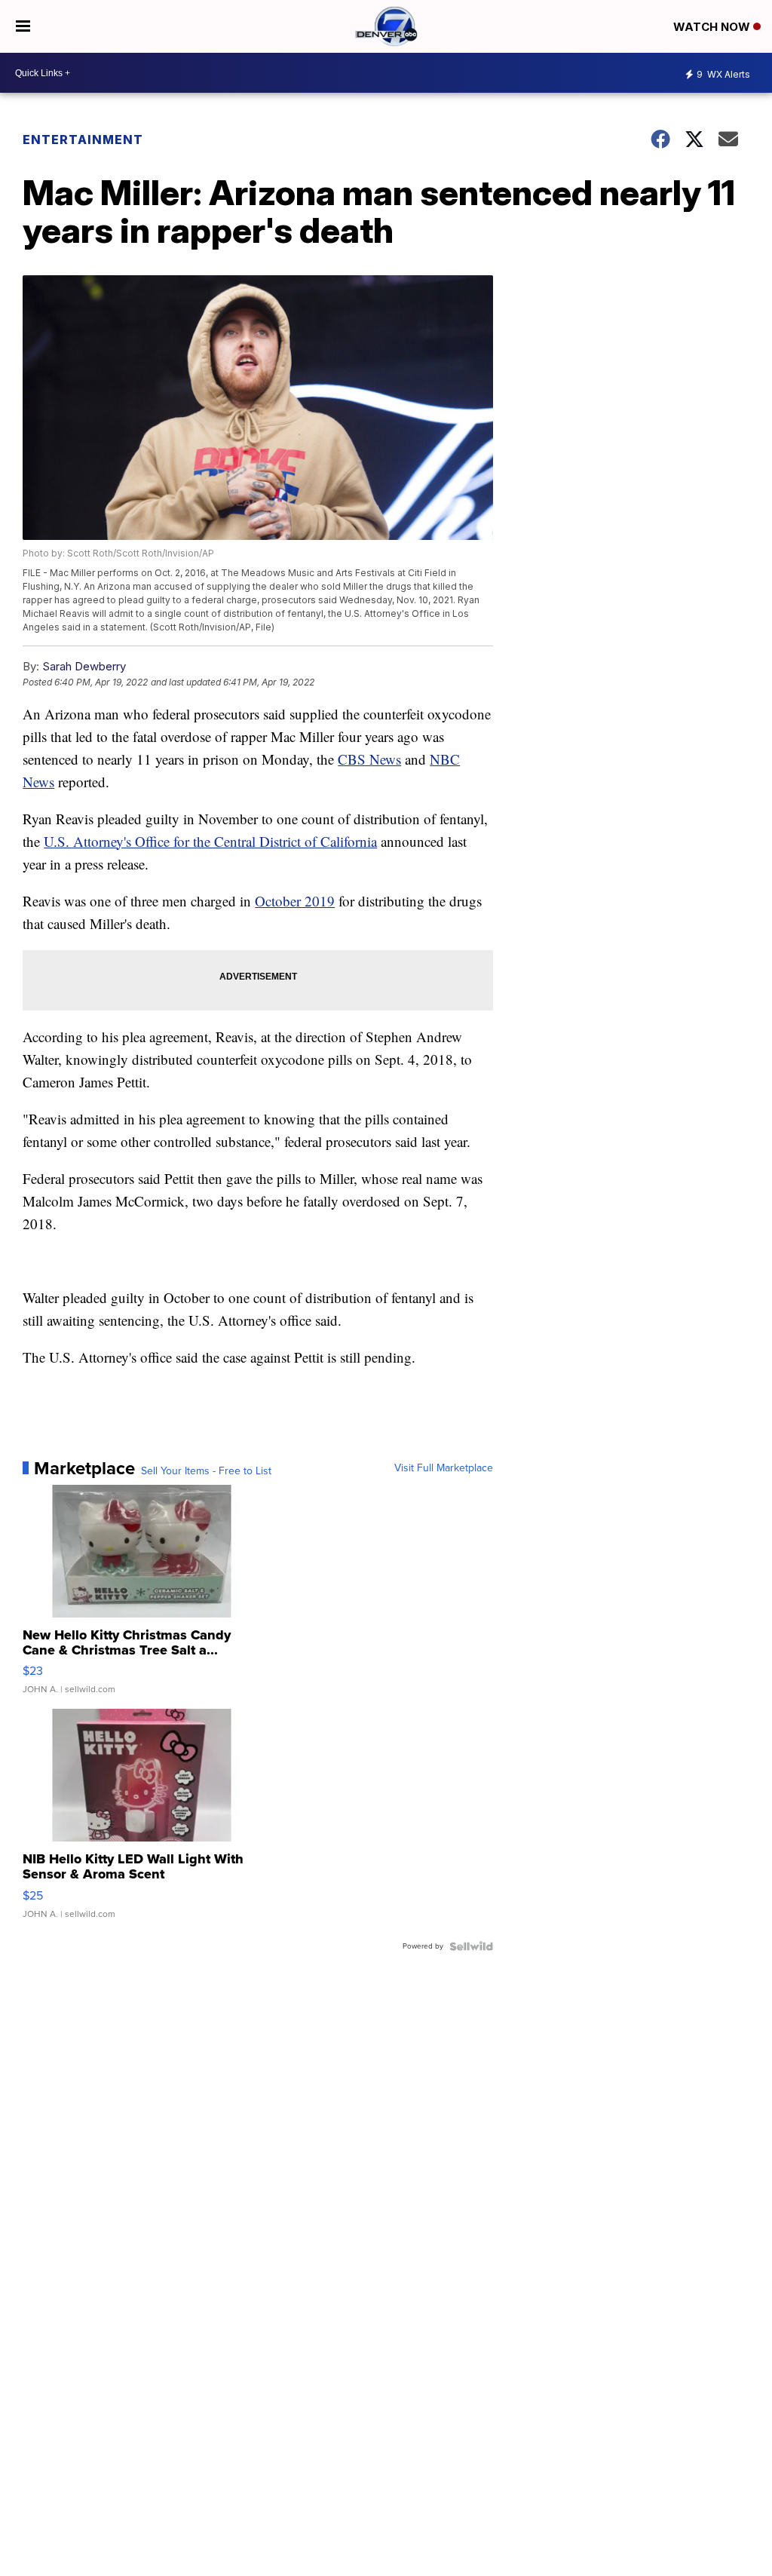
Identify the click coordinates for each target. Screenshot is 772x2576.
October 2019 (295, 901)
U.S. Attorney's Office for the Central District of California (210, 841)
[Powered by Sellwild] (471, 1946)
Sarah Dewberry (84, 666)
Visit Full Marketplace (444, 1468)
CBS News (369, 759)
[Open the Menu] (23, 26)
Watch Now (713, 27)
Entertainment (83, 140)
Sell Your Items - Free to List (206, 1471)
